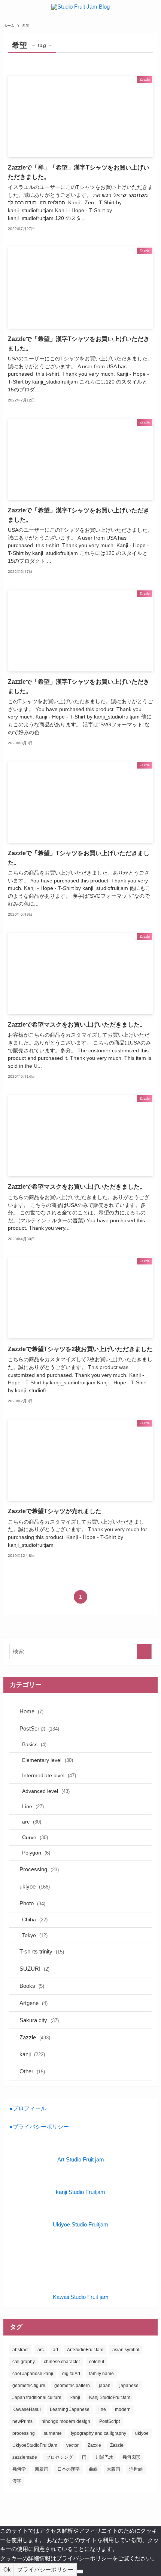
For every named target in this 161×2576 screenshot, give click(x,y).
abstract (20, 2350)
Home (31, 1711)
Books (32, 1986)
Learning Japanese (70, 2409)
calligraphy (24, 2362)
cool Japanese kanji (33, 2374)
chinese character (62, 2362)
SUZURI (34, 1969)
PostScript (39, 1728)
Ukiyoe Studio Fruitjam (80, 2224)
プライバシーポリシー (45, 2569)
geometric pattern (72, 2386)
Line (33, 1806)
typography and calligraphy (98, 2433)
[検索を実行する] (144, 1652)
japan (105, 2386)
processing (24, 2433)
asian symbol (126, 2350)
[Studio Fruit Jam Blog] (80, 9)
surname (53, 2433)
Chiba (35, 1919)
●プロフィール (28, 2108)
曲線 (93, 2469)
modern (123, 2409)
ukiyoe (35, 1886)
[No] (80, 2572)
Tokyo (35, 1935)
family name (101, 2374)
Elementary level (48, 1760)
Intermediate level (49, 1775)
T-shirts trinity (42, 1951)
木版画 (113, 2469)
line (102, 2409)
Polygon (36, 1853)
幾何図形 (131, 2457)
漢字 (17, 2481)
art (55, 2350)
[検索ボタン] (152, 9)
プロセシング (60, 2457)
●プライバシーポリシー (39, 2127)
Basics (34, 1744)
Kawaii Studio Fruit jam (81, 2297)
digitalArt (71, 2374)
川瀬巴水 (104, 2457)
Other (32, 2071)
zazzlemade (25, 2457)
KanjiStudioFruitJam (110, 2397)
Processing (39, 1869)
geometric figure (29, 2386)
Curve (35, 1837)
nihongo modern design (66, 2421)
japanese (129, 2386)
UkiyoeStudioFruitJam (35, 2445)
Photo (32, 1903)
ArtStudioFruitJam (85, 2350)
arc (32, 1822)
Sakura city (39, 2020)
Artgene (34, 2003)
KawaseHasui (27, 2409)
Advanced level (46, 1791)
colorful (97, 2362)
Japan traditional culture (37, 2397)
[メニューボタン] (9, 9)
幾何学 (19, 2469)
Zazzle (35, 2037)
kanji (32, 2054)
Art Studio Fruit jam (81, 2159)
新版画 (42, 2469)
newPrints (22, 2421)
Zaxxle (94, 2445)
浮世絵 (136, 2469)
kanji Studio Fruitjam (80, 2192)
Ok (7, 2569)
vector (72, 2445)
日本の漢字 (69, 2469)
